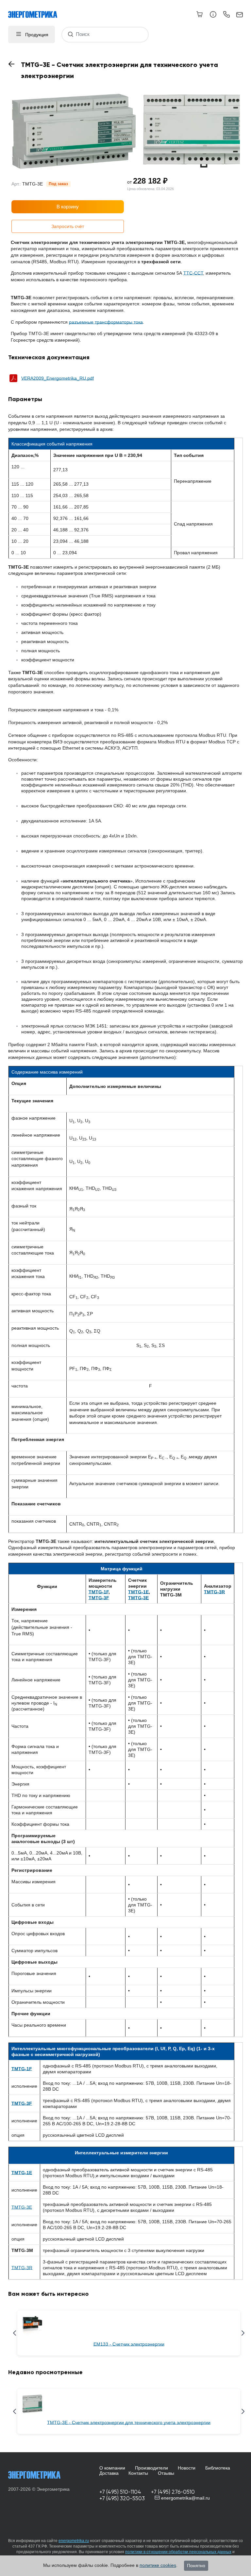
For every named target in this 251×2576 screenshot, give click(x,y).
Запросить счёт (68, 226)
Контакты (138, 2473)
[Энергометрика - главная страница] (36, 11)
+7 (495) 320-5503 (122, 2498)
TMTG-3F (99, 1598)
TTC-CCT (193, 273)
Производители (151, 2468)
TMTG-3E (138, 1598)
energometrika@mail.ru (185, 2498)
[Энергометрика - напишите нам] (240, 15)
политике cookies (158, 2565)
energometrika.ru (74, 2541)
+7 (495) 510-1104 (120, 2492)
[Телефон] (226, 15)
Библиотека (218, 2468)
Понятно (196, 2566)
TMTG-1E (138, 1592)
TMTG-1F (99, 1592)
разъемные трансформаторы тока (106, 322)
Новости (187, 2468)
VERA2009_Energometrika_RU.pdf (58, 378)
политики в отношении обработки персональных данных (178, 2552)
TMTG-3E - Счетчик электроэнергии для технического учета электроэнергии (129, 2422)
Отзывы (166, 2473)
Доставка (109, 2473)
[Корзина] (200, 14)
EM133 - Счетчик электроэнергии (129, 2344)
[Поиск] (70, 34)
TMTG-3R (22, 2268)
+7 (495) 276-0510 (173, 2492)
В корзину (68, 207)
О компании (112, 2468)
